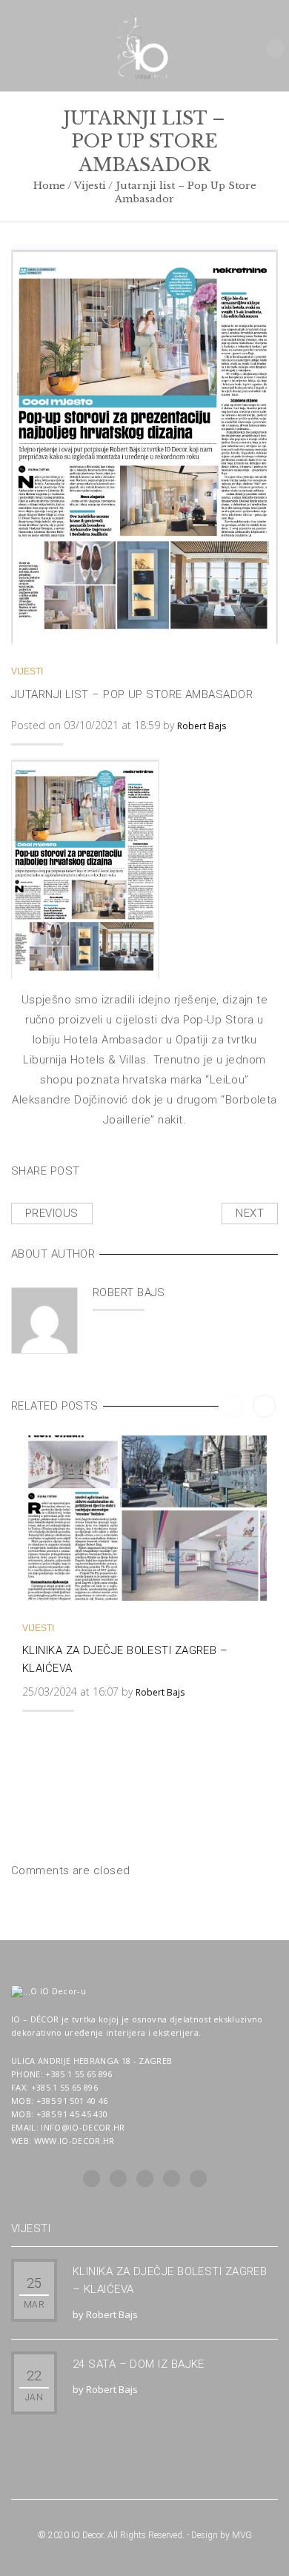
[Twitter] (115, 1168)
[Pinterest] (179, 1168)
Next (250, 1213)
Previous (52, 1213)
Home (49, 186)
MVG (242, 2535)
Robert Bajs (202, 726)
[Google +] (211, 1168)
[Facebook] (147, 1168)
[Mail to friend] (243, 1168)
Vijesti (90, 186)
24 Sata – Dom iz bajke (139, 2364)
